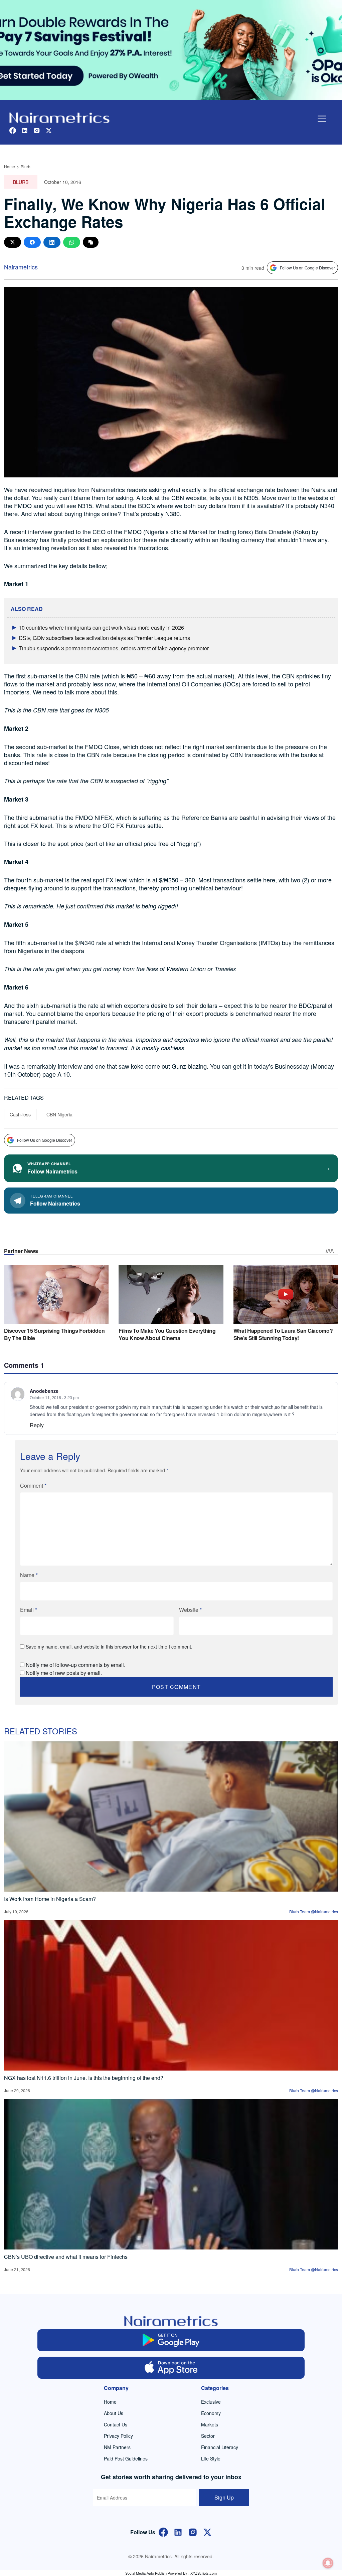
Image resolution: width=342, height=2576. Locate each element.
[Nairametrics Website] (59, 117)
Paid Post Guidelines (126, 2458)
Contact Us (116, 2424)
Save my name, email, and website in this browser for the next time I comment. (109, 1647)
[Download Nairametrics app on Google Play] (171, 2340)
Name (29, 1575)
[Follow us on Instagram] (37, 130)
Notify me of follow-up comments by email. (75, 1665)
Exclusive (211, 2402)
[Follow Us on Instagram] (193, 2531)
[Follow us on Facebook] (13, 130)
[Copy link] (91, 242)
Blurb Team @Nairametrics (314, 1911)
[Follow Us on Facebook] (163, 2531)
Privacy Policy (118, 2436)
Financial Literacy (220, 2447)
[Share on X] (13, 242)
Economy (211, 2413)
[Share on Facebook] (32, 242)
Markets (210, 2424)
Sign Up (224, 2497)
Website (190, 1610)
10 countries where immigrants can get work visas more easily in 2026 (101, 627)
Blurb (26, 166)
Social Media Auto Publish (146, 2573)
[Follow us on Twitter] (49, 130)
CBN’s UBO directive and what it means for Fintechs (66, 2257)
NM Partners (117, 2447)
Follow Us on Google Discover (307, 268)
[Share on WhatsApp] (72, 242)
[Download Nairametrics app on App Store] (171, 2368)
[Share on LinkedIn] (52, 242)
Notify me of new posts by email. (64, 1673)
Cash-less (20, 1114)
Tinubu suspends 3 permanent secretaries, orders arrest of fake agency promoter (114, 648)
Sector (208, 2436)
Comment (33, 1485)
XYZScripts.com (204, 2573)
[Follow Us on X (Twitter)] (207, 2531)
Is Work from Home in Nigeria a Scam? (50, 1899)
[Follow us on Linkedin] (25, 130)
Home (10, 166)
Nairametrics (21, 267)
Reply (37, 1425)
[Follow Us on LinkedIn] (178, 2531)
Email (29, 1610)
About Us (114, 2413)
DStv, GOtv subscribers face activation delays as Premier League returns (104, 638)
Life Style (211, 2458)
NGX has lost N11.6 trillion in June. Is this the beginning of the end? (84, 2078)
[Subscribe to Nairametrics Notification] (328, 2563)
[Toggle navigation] (322, 119)
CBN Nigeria (59, 1114)
